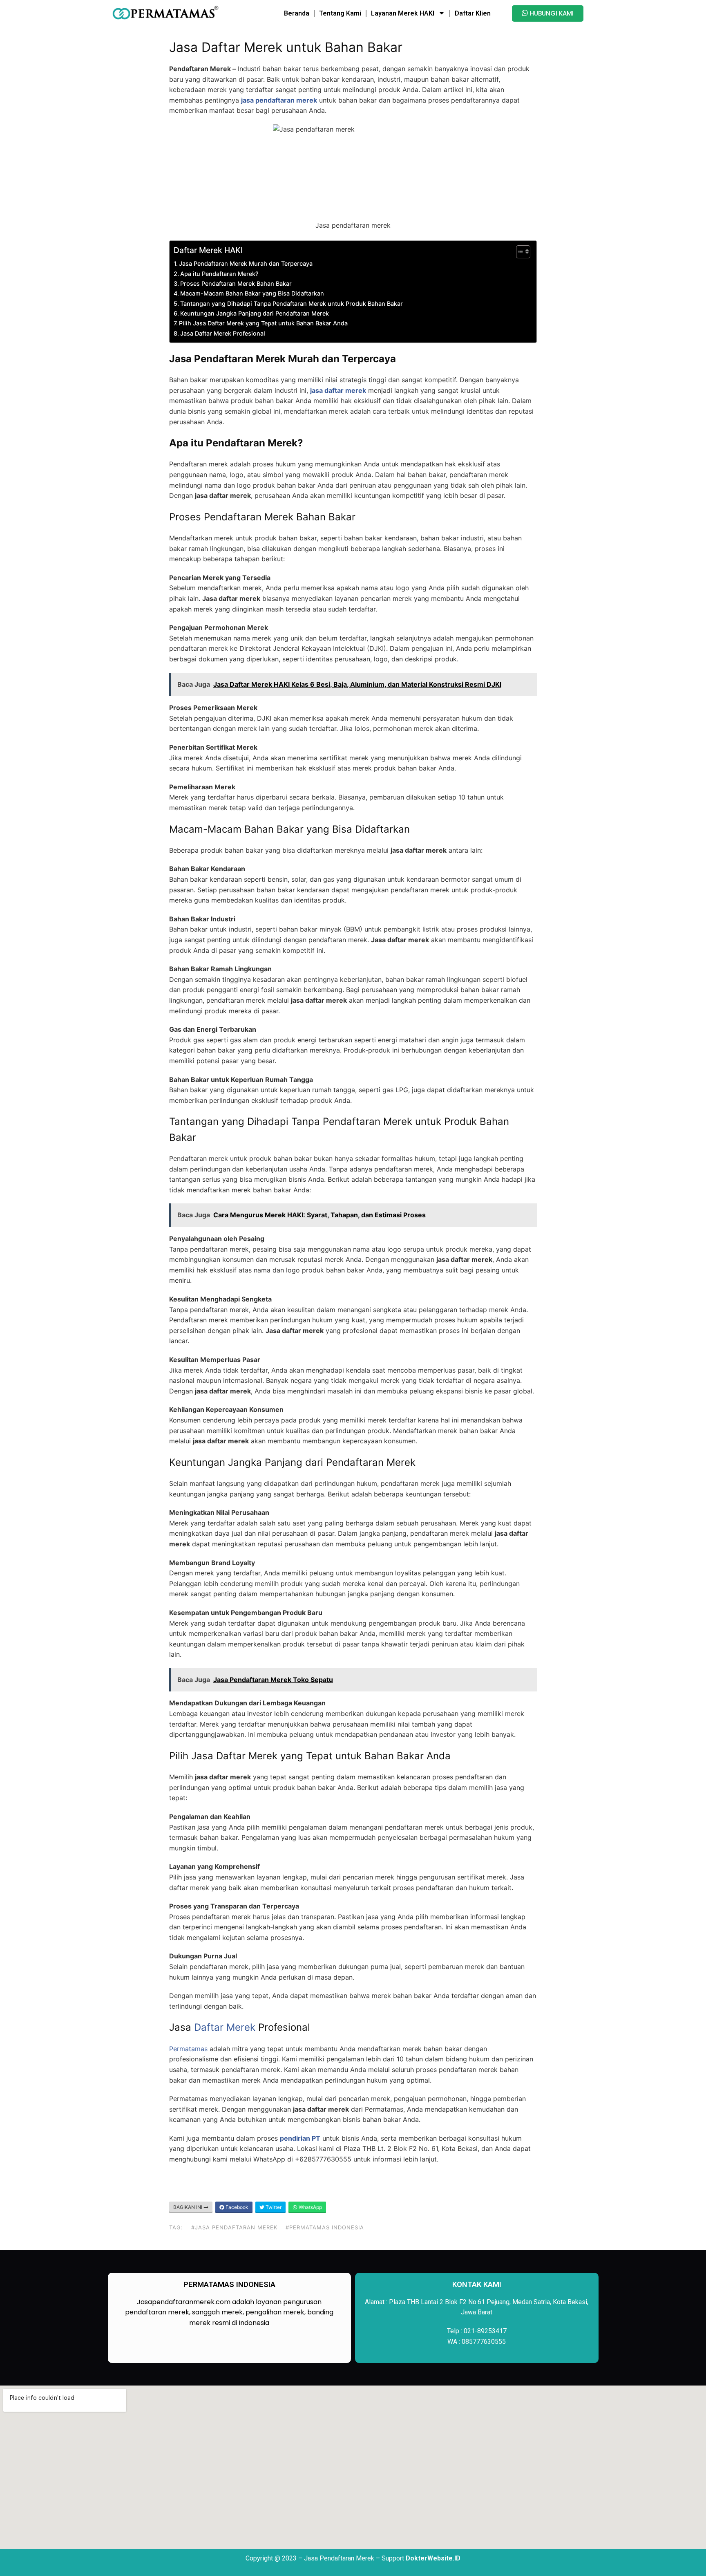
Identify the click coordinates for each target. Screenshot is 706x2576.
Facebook (236, 2207)
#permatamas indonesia (325, 2227)
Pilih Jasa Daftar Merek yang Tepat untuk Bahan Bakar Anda (263, 323)
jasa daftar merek (338, 390)
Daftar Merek (198, 250)
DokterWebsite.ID (433, 2558)
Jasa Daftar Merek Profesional (223, 333)
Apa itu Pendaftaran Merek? (219, 274)
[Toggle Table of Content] (519, 252)
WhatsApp (310, 2207)
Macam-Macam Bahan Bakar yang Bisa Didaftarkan (252, 293)
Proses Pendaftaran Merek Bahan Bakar (236, 283)
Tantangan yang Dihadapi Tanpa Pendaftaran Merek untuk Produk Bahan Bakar (292, 304)
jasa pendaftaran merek (279, 100)
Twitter (273, 2207)
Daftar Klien (473, 13)
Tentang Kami (340, 13)
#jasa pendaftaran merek (234, 2227)
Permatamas (188, 2049)
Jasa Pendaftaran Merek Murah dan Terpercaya (246, 263)
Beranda (297, 13)
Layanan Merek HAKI (403, 13)
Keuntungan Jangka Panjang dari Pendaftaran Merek (255, 313)
